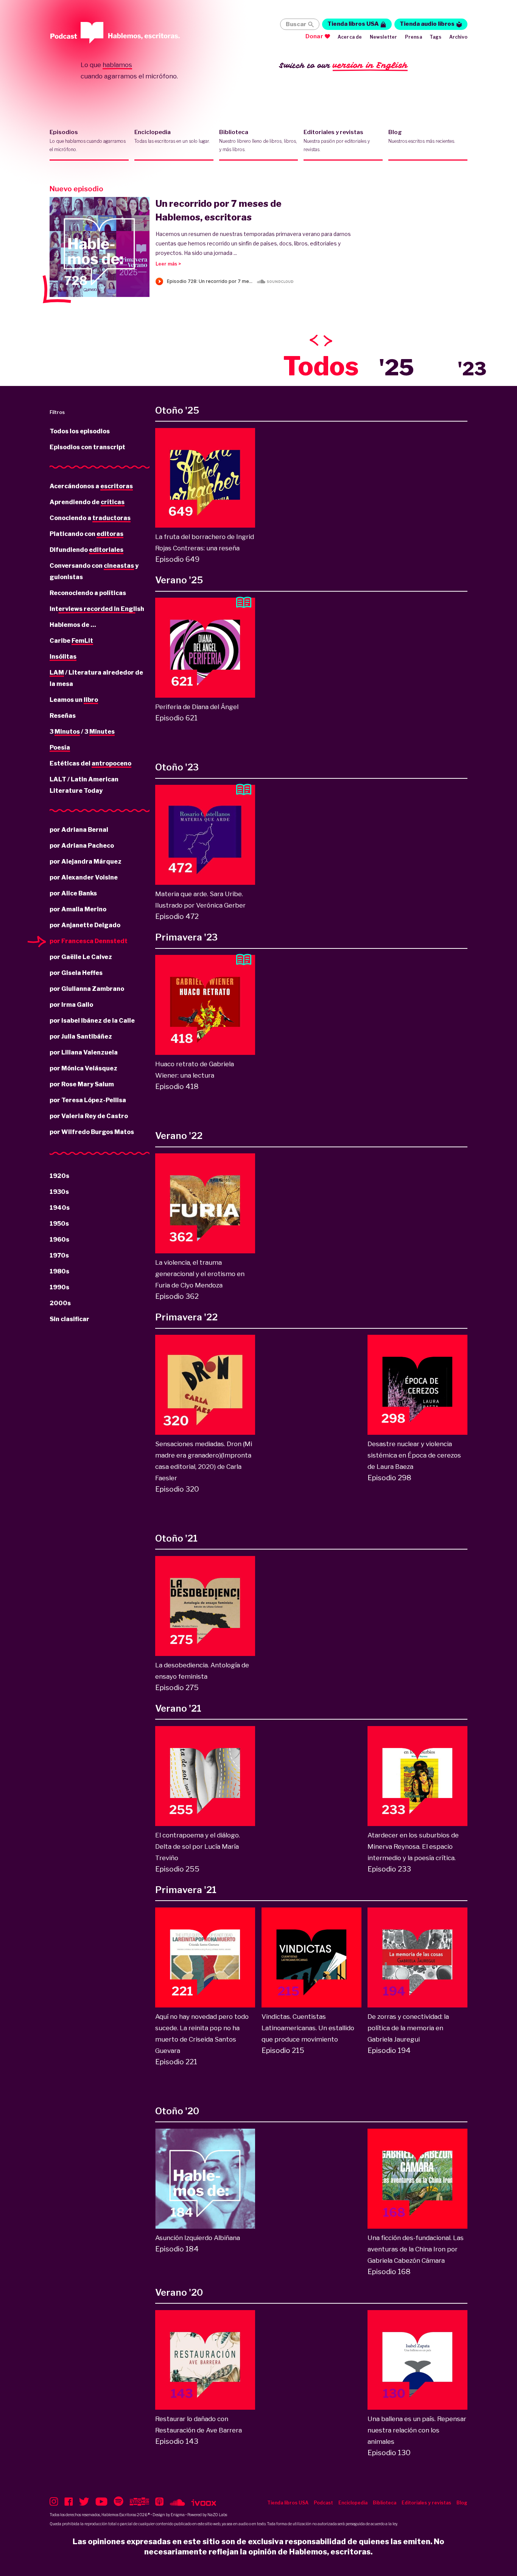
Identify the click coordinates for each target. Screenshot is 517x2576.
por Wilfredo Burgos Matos (92, 1132)
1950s (59, 1224)
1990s (59, 1287)
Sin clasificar (69, 1319)
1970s (59, 1255)
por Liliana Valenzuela (84, 1052)
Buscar (296, 24)
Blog (422, 136)
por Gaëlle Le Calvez (81, 957)
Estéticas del (90, 763)
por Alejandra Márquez (86, 862)
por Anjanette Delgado (85, 925)
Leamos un (74, 700)
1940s (60, 1208)
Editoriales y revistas (337, 141)
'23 (472, 369)
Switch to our (343, 65)
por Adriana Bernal (79, 830)
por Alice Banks (73, 893)
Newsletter (384, 37)
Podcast (323, 2503)
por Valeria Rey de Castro (89, 1116)
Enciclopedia (172, 136)
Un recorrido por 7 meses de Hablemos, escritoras (219, 210)
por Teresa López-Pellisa (88, 1100)
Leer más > (168, 264)
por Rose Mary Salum (82, 1084)
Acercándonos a (91, 486)
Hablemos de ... (73, 625)
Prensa (413, 37)
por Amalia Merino (78, 909)
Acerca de (350, 37)
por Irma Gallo (71, 1005)
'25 (396, 367)
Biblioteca (258, 141)
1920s (59, 1176)
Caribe (71, 641)
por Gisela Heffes (76, 973)
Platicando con (86, 534)
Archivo (458, 37)
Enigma (178, 2515)
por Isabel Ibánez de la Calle (92, 1021)
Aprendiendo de (87, 502)
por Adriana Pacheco (82, 846)
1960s (59, 1240)
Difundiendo (86, 550)
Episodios (88, 141)
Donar (314, 36)
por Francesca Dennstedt (89, 941)
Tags (436, 37)
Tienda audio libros (427, 24)
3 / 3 (82, 732)
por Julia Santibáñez (81, 1036)
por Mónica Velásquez (83, 1068)
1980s (59, 1271)
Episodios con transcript (87, 447)
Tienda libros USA (353, 24)
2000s (60, 1303)
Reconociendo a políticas (88, 593)
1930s (59, 1192)
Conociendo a (90, 518)
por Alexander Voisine (84, 877)
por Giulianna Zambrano (87, 989)
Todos (321, 366)
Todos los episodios (80, 431)
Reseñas (63, 716)
